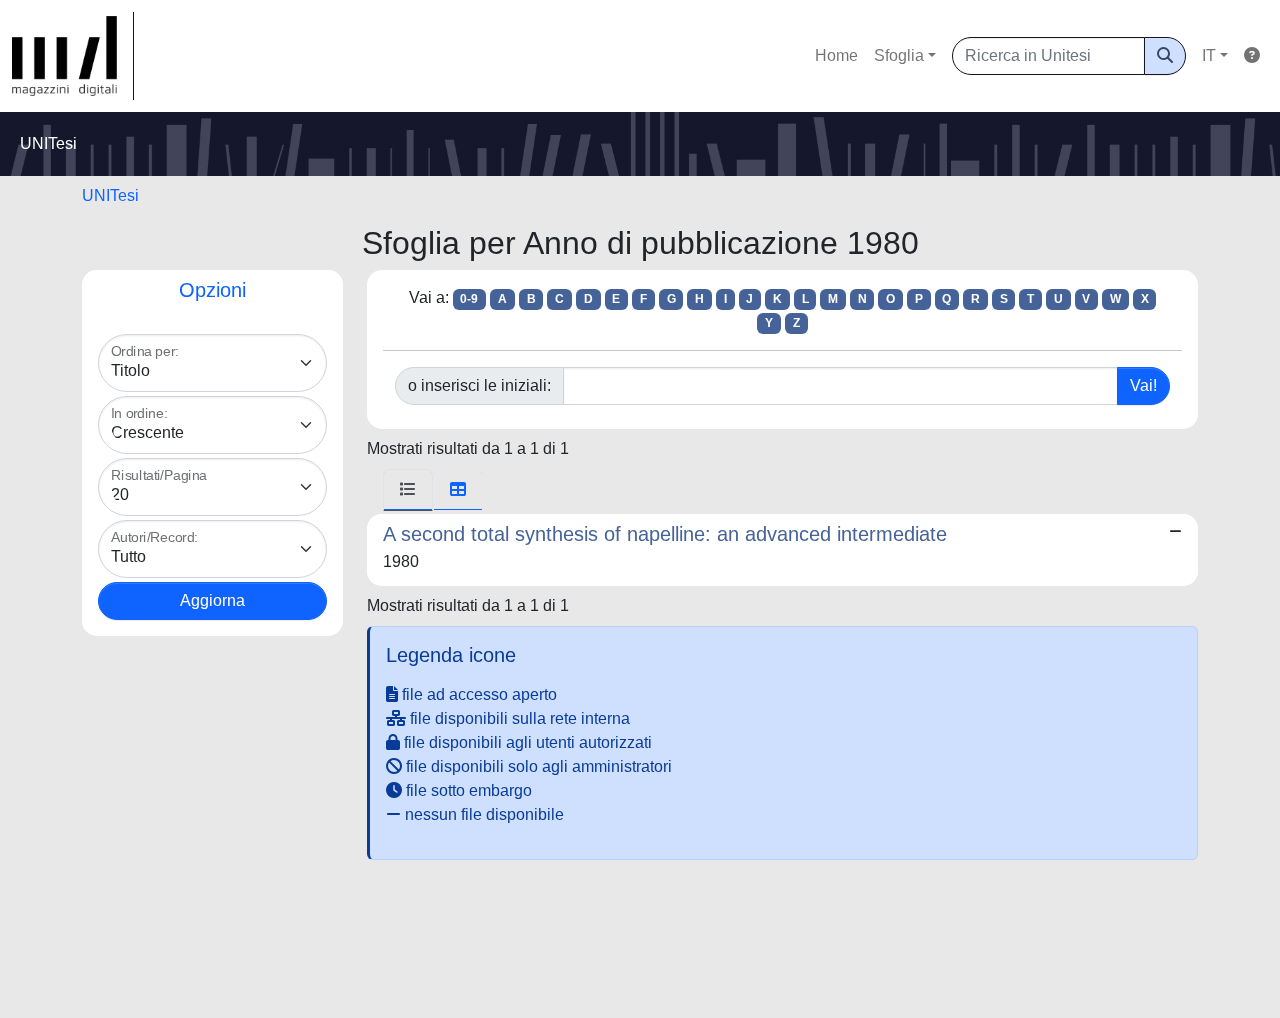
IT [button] (1209, 55)
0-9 (469, 299)
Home (836, 55)
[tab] (408, 490)
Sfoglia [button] (899, 55)
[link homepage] (73, 56)
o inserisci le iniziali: (479, 385)
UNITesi (110, 195)
